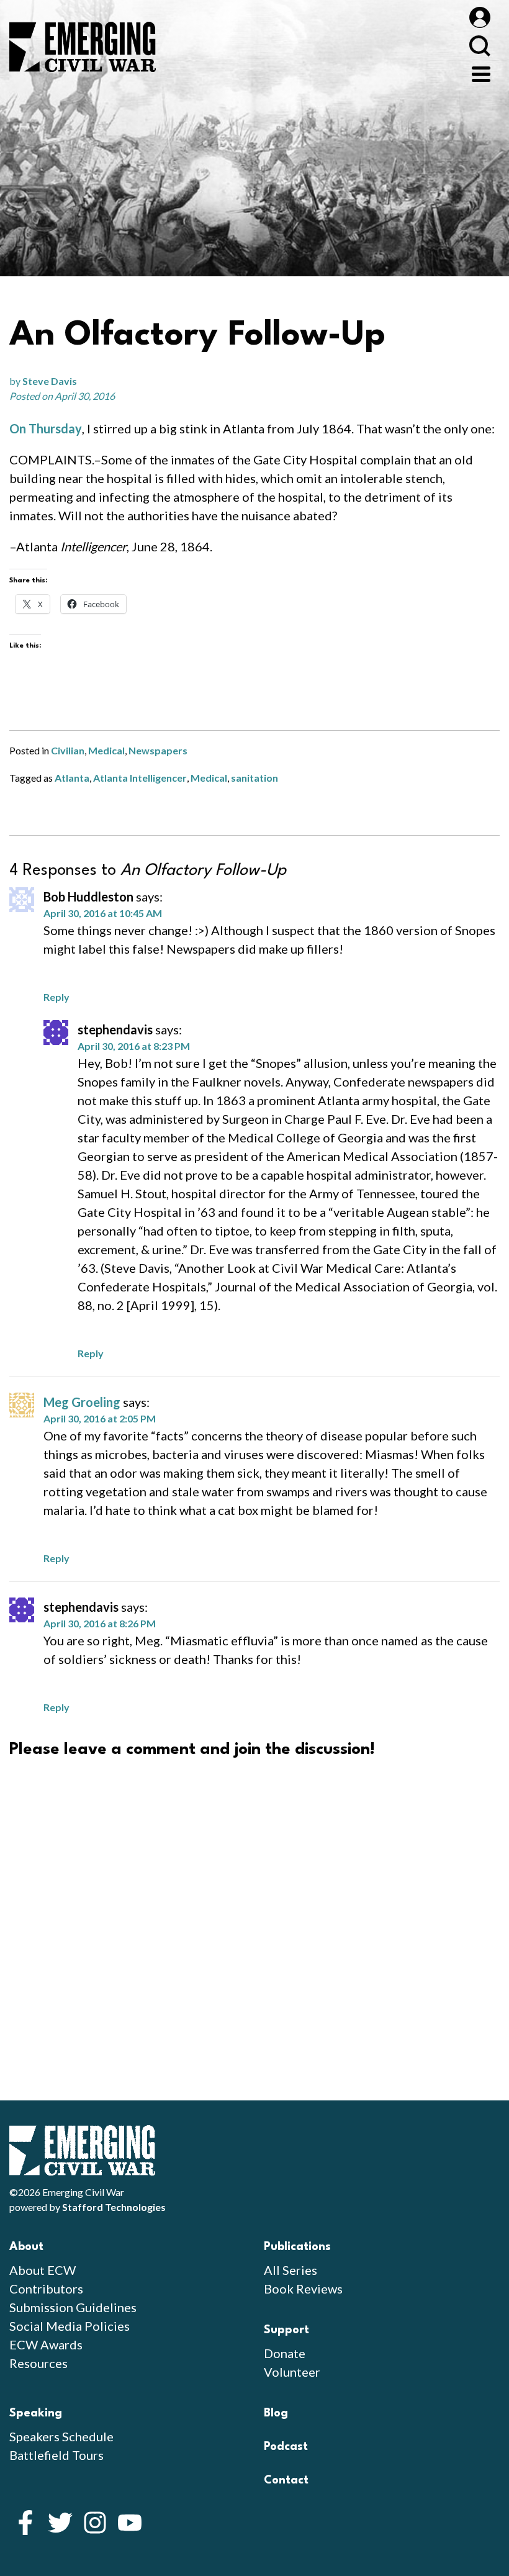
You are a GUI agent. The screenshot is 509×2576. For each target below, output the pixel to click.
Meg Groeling (82, 1402)
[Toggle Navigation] (481, 73)
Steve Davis (50, 381)
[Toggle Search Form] (480, 46)
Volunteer (292, 2372)
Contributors (46, 2289)
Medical (106, 750)
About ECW (43, 2270)
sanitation (254, 778)
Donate (285, 2353)
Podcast (286, 2447)
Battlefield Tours (56, 2455)
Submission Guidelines (73, 2307)
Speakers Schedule (61, 2436)
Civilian (68, 750)
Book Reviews (303, 2289)
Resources (38, 2363)
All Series (291, 2270)
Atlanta (72, 778)
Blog (276, 2413)
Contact (286, 2480)
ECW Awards (46, 2344)
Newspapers (158, 750)
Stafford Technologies (114, 2207)
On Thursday (46, 428)
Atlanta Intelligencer (140, 778)
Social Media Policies (70, 2326)
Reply (56, 997)
